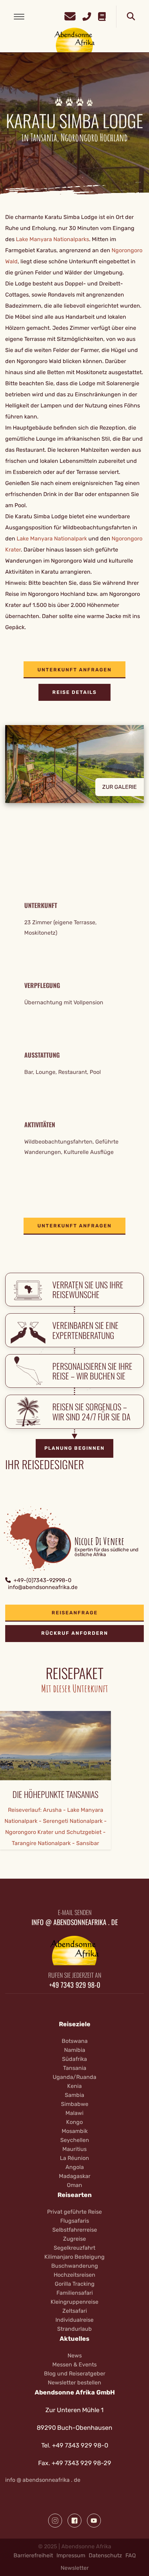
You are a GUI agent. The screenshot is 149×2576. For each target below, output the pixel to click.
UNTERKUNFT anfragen (74, 670)
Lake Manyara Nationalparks (52, 239)
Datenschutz (105, 2555)
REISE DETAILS (74, 692)
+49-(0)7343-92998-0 (42, 1580)
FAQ (131, 2555)
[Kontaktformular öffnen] (70, 15)
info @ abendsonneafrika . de (43, 2480)
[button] (74, 769)
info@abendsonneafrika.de (43, 1587)
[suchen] (131, 17)
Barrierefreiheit (33, 2555)
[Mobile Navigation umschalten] (19, 17)
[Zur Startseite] (75, 40)
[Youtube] (94, 2521)
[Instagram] (55, 2521)
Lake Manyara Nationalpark (52, 539)
